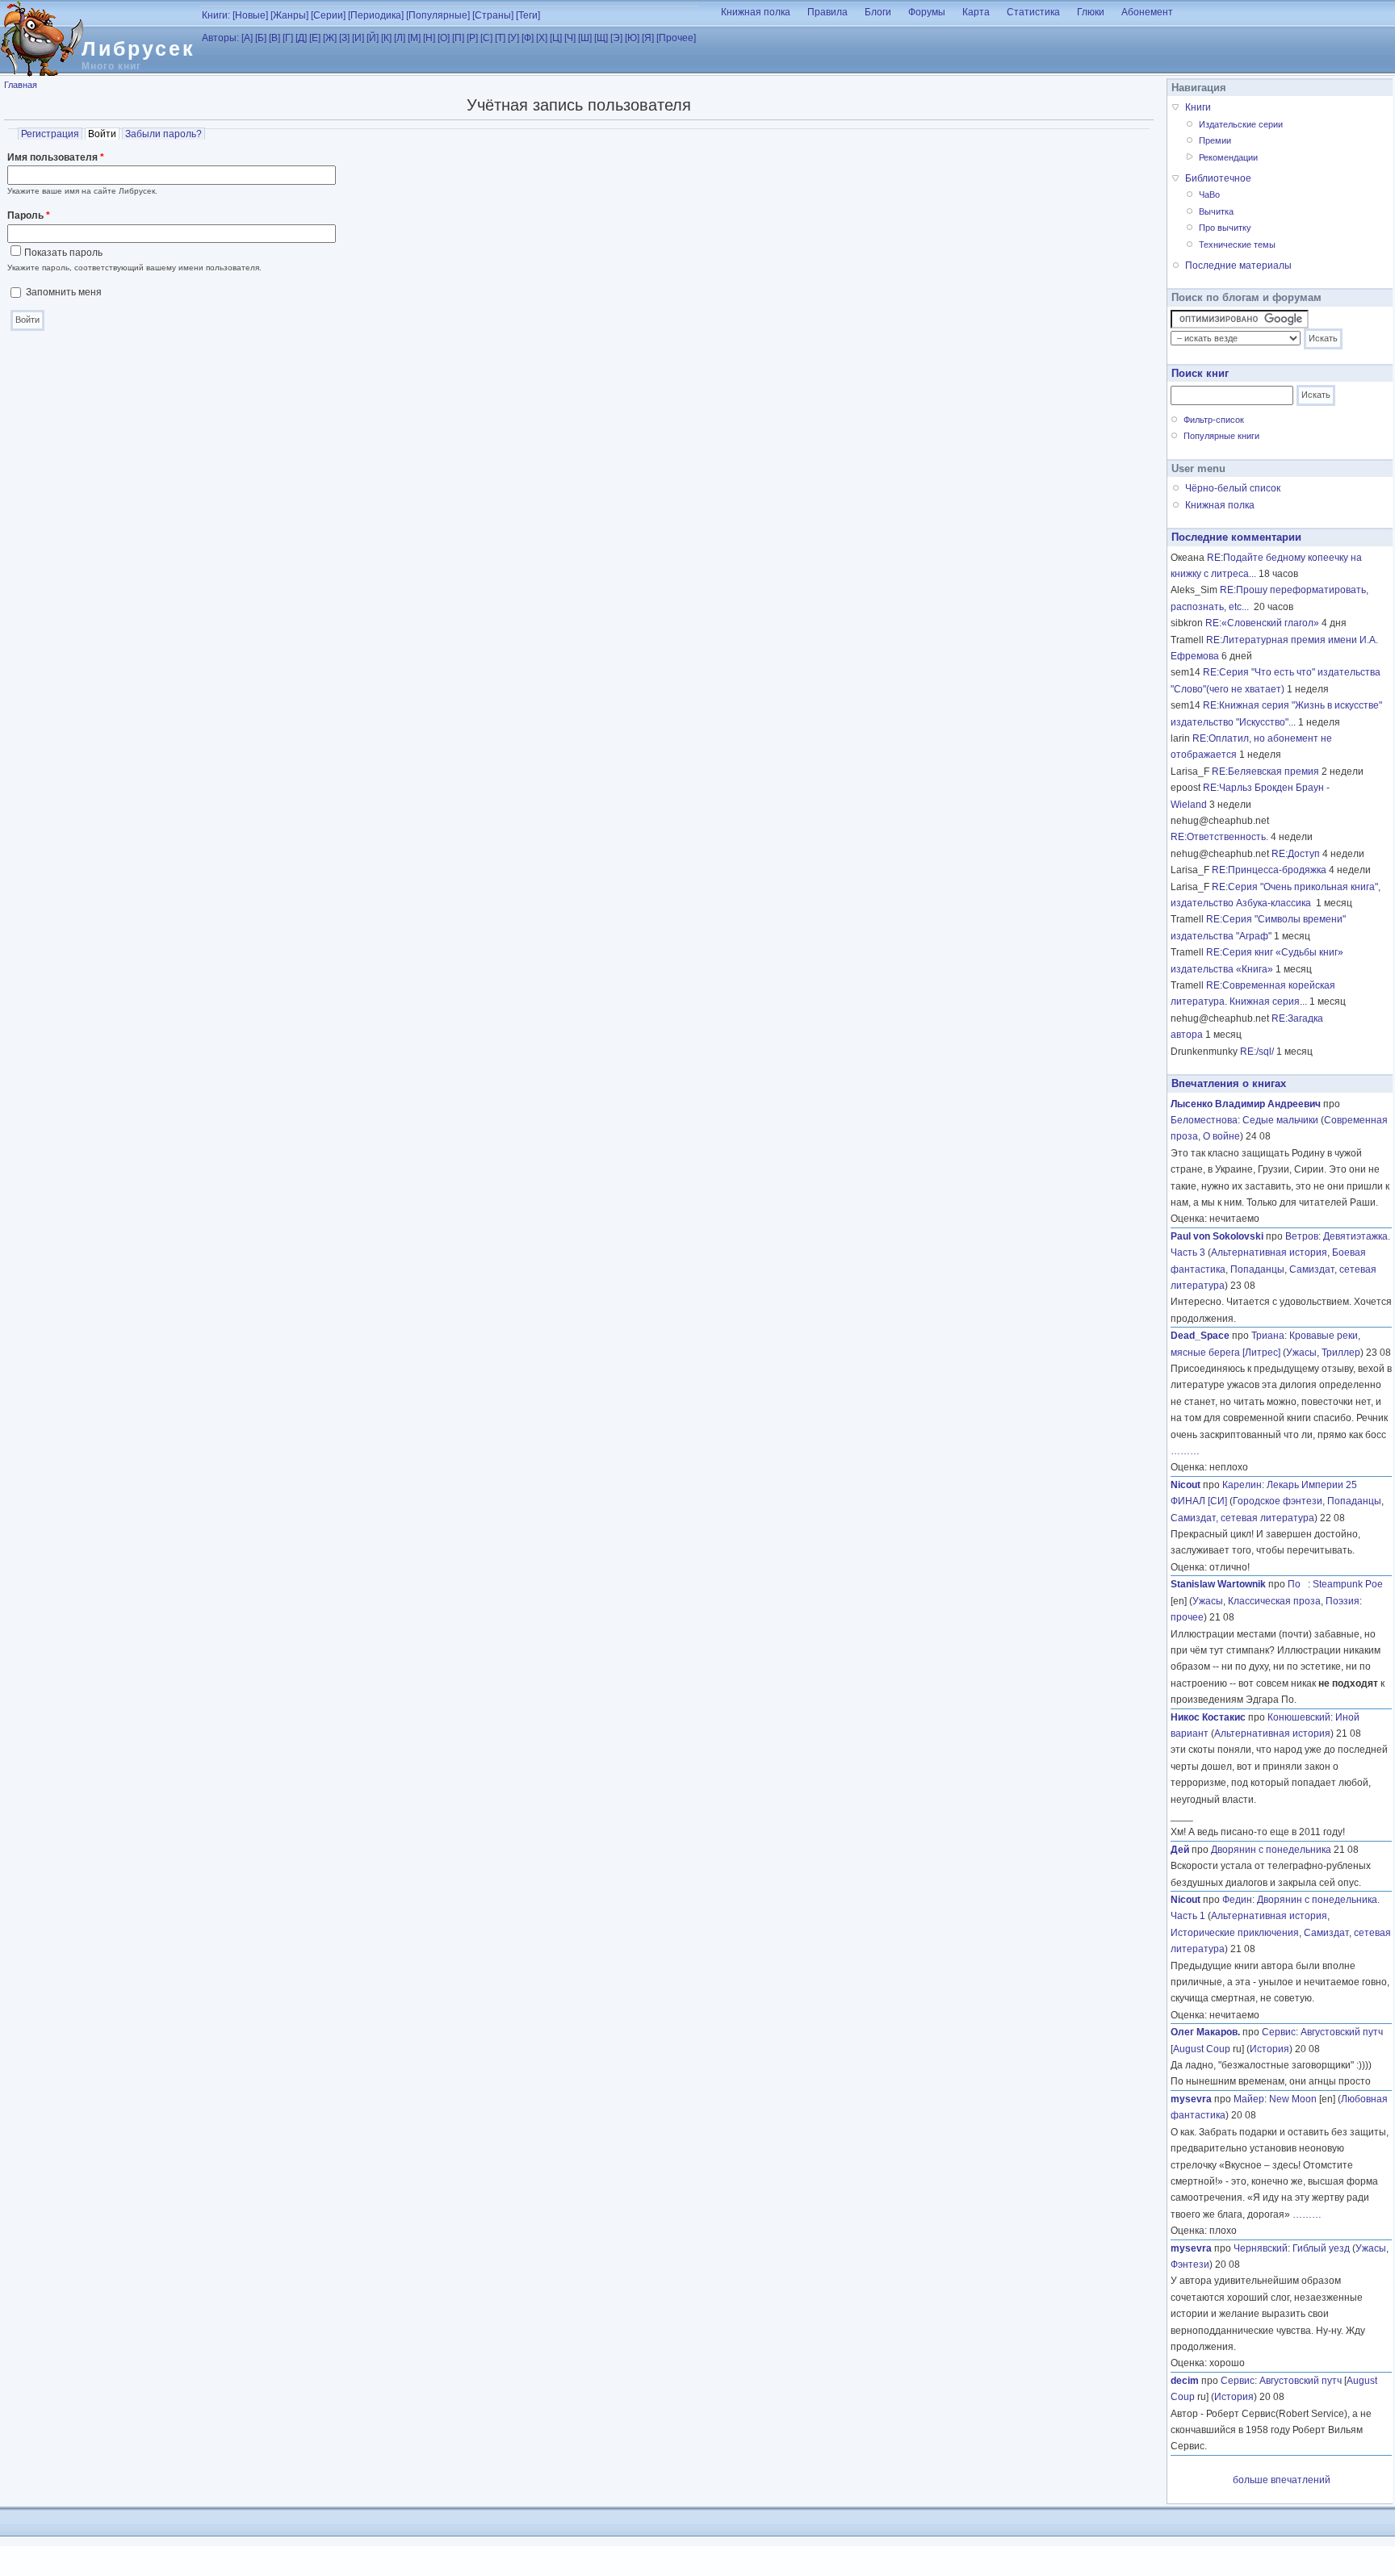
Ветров (1302, 1236)
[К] (386, 38)
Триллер (1341, 1353)
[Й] (373, 38)
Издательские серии (1241, 124)
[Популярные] (438, 15)
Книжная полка (756, 12)
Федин (1237, 1900)
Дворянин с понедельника (1271, 1850)
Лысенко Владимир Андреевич (1246, 1104)
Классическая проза (1274, 1601)
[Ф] (528, 38)
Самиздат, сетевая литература (1242, 1518)
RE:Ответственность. (1219, 837)
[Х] (542, 38)
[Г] (288, 38)
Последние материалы (1238, 266)
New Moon (1293, 2099)
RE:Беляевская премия (1265, 772)
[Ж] (330, 38)
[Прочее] (676, 38)
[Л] (400, 38)
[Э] (616, 38)
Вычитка (1216, 211)
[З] (344, 38)
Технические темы (1237, 245)
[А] (247, 38)
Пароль (29, 215)
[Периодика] (376, 15)
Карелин (1242, 1485)
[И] (358, 38)
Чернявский (1261, 2248)
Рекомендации (1228, 157)
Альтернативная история (1269, 1252)
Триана (1268, 1336)
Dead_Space (1200, 1336)
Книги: (216, 15)
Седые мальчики (1280, 1120)
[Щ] (601, 38)
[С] (486, 38)
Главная (21, 85)
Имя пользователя (56, 157)
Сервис (1279, 2032)
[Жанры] (289, 15)
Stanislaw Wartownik (1218, 1584)
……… (1185, 1451)
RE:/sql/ (1257, 1052)
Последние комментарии (1236, 537)
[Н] (429, 38)
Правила (827, 12)
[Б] (261, 38)
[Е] (315, 38)
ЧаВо (1209, 194)
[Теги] (528, 15)
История (1269, 2049)
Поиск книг (1200, 373)
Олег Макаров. (1205, 2032)
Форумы (927, 12)
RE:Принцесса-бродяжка (1269, 870)
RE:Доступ (1296, 854)
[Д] (301, 38)
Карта (976, 12)
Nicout (1186, 1485)
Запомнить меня (64, 292)
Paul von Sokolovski (1217, 1236)
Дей (1180, 1850)
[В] (274, 38)
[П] (458, 38)
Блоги (878, 12)
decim (1185, 2381)
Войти (104, 134)
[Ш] (585, 38)
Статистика (1033, 12)
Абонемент (1147, 12)
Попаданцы (1257, 1269)
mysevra (1191, 2099)
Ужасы (1301, 1353)
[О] (444, 38)
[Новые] (250, 15)
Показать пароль (63, 253)
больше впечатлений (1282, 2480)
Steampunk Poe (1348, 1584)
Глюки (1091, 12)
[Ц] (556, 38)
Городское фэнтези (1278, 1501)
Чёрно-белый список (1233, 488)
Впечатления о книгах (1229, 1083)
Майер (1249, 2099)
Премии (1215, 140)
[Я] (648, 38)
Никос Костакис (1208, 1717)
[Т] (500, 38)
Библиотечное (1218, 178)
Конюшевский (1299, 1717)
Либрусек (138, 48)
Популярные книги (1221, 436)
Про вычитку (1225, 228)
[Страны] (493, 15)
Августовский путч (1342, 2032)
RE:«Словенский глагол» (1262, 623)
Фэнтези (1190, 2264)
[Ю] (632, 38)
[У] (513, 38)
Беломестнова (1204, 1120)
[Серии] (328, 15)
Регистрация (50, 134)
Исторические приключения (1235, 1933)
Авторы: (220, 38)
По (1298, 1584)
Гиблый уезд (1321, 2248)
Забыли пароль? (163, 134)
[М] (414, 38)
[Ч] (570, 38)
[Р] (472, 38)
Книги (1198, 107)
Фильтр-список (1214, 420)
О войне (1221, 1136)
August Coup (1202, 2049)
